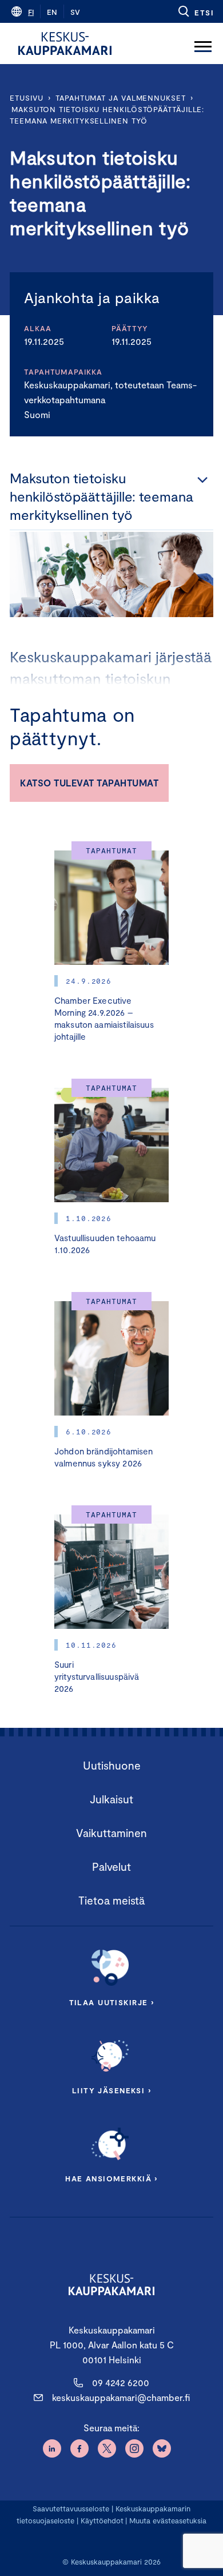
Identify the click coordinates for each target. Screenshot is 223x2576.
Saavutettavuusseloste (71, 2509)
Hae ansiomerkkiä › (111, 2179)
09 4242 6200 (121, 2382)
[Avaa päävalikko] (203, 43)
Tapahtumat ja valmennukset (121, 98)
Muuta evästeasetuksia (168, 2521)
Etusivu (27, 98)
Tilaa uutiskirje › (112, 2002)
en (52, 12)
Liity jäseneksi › (111, 2090)
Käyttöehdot (102, 2521)
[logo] (65, 43)
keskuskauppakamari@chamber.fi (121, 2397)
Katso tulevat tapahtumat (89, 783)
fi (31, 12)
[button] (195, 11)
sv (75, 12)
